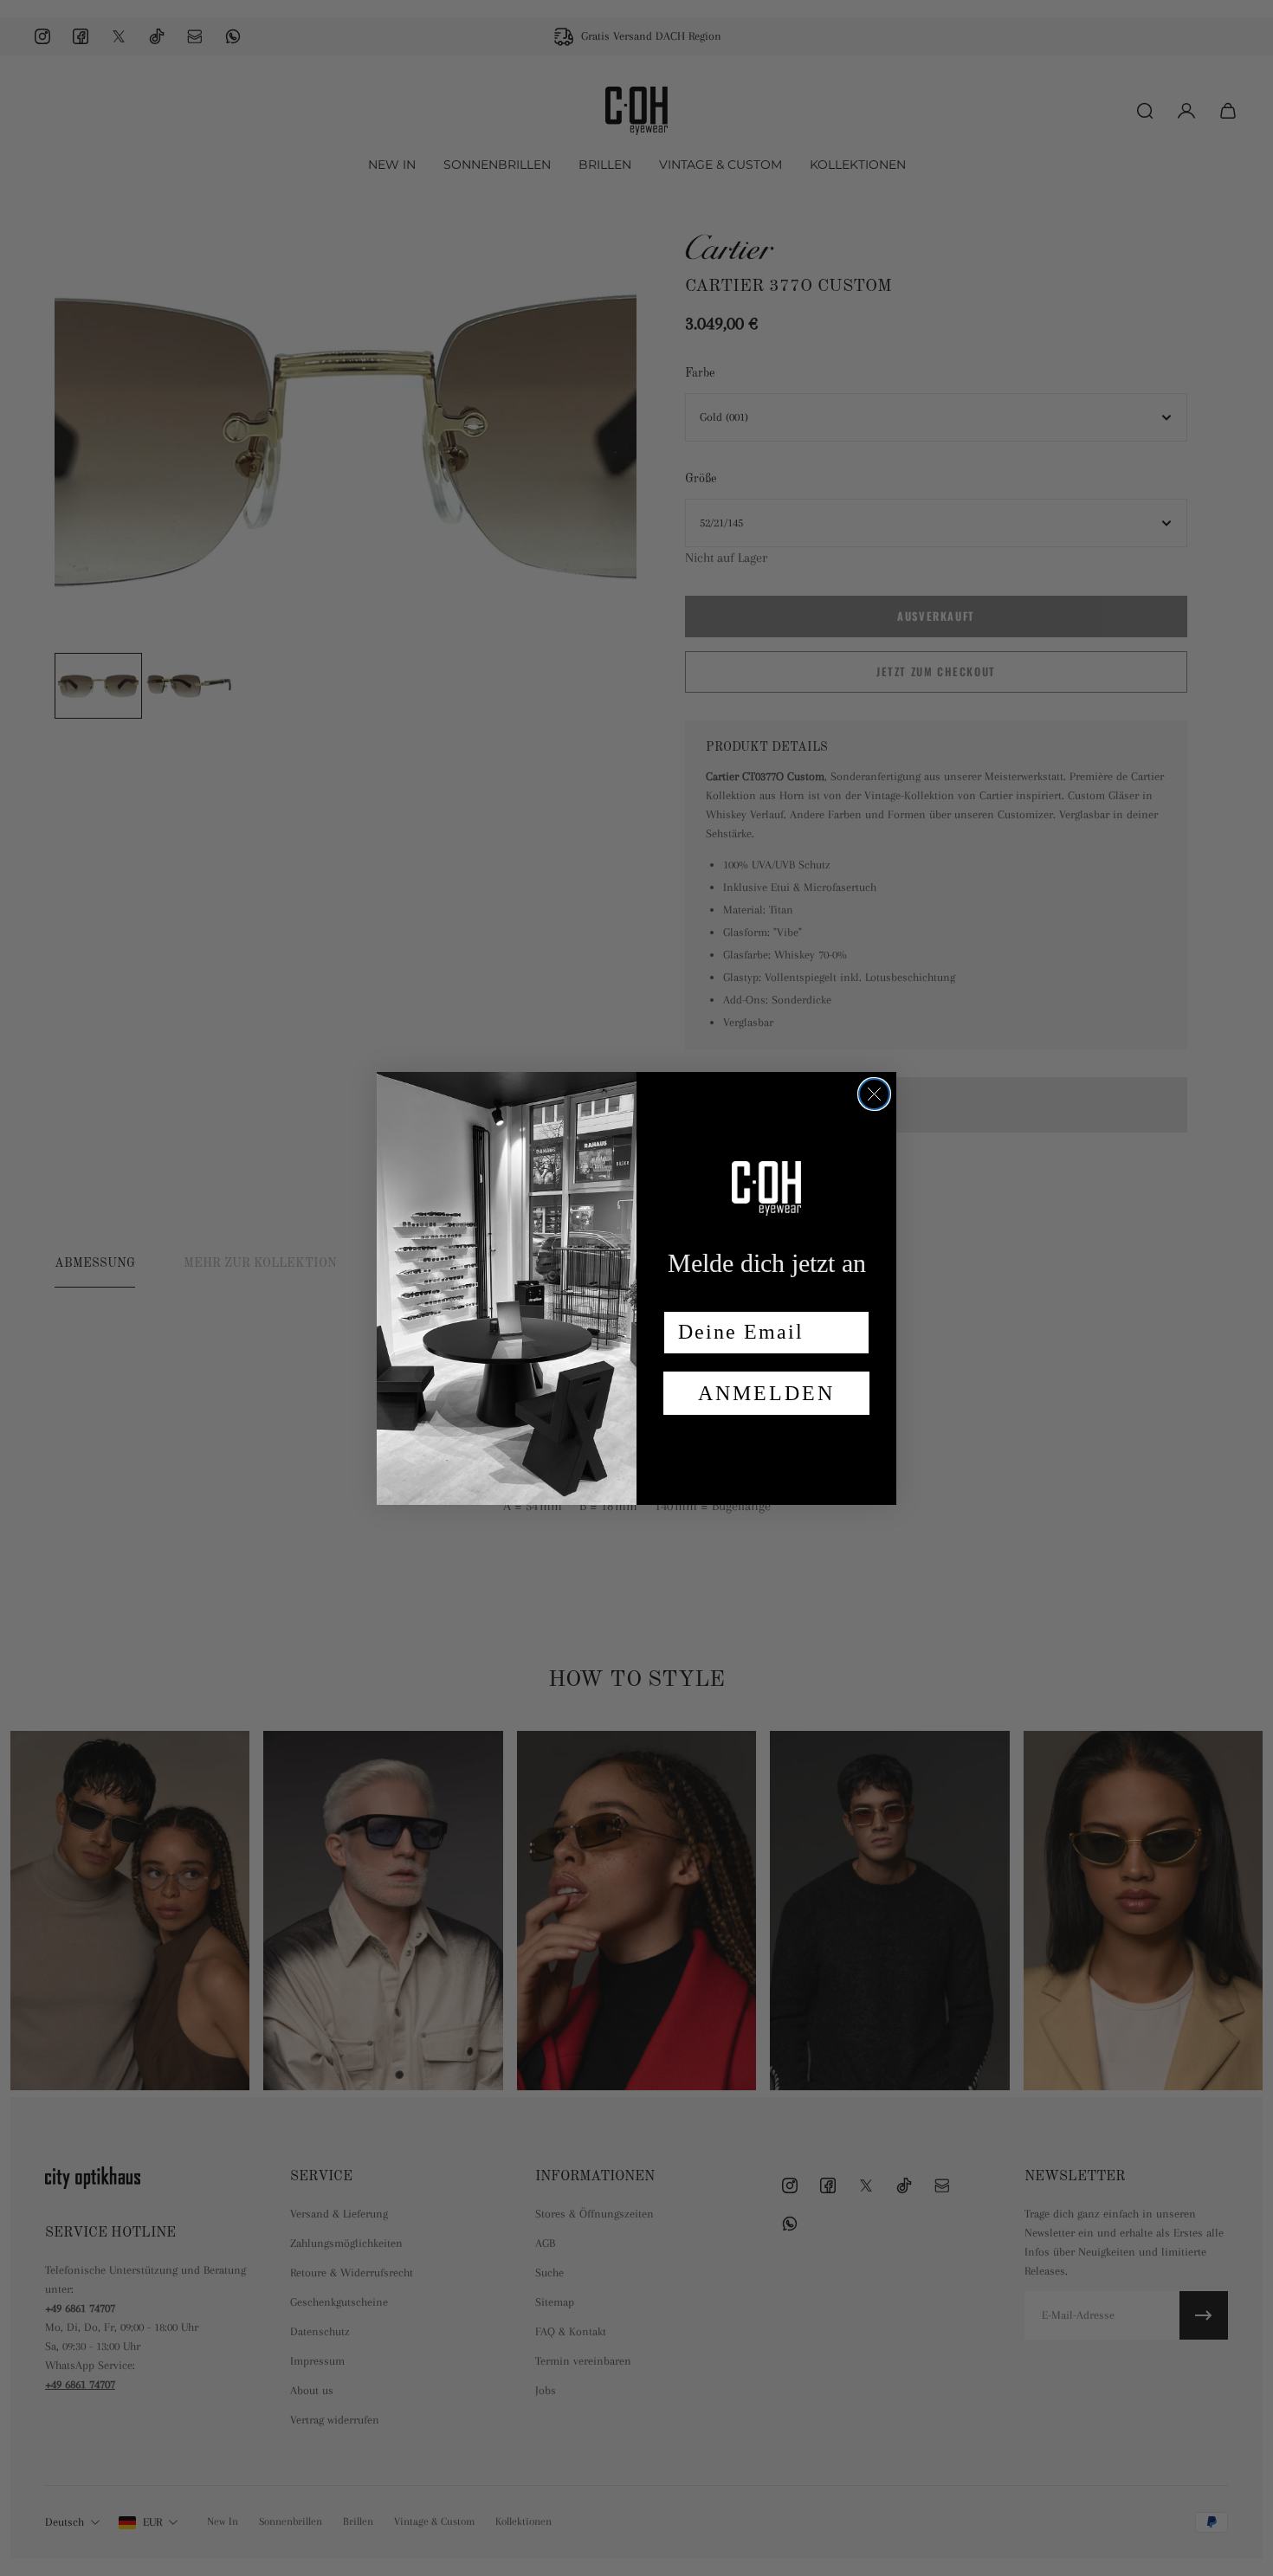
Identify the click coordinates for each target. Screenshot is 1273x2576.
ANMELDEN (766, 1393)
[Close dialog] (874, 1094)
